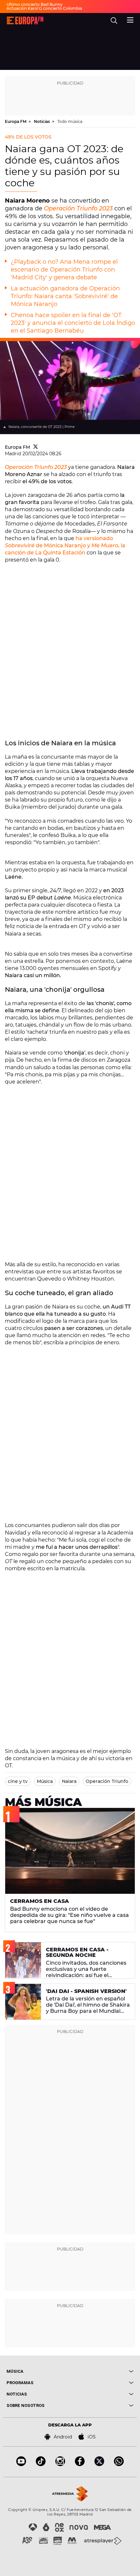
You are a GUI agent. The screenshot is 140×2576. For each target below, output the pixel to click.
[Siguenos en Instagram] (60, 2464)
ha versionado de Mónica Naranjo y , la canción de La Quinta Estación (65, 545)
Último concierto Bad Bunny (35, 4)
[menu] (130, 19)
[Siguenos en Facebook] (80, 2464)
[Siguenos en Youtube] (21, 2464)
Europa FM (16, 121)
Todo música (70, 121)
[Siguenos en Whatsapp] (119, 2464)
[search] (114, 20)
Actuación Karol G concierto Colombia (44, 8)
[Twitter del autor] (36, 447)
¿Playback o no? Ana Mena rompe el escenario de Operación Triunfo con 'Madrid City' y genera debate (64, 270)
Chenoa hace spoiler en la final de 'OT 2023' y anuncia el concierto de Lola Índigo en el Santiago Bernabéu (73, 323)
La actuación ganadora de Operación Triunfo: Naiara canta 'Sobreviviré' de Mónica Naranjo (65, 296)
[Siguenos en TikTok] (41, 2464)
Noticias (42, 121)
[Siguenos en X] (99, 2464)
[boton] (102, 2371)
